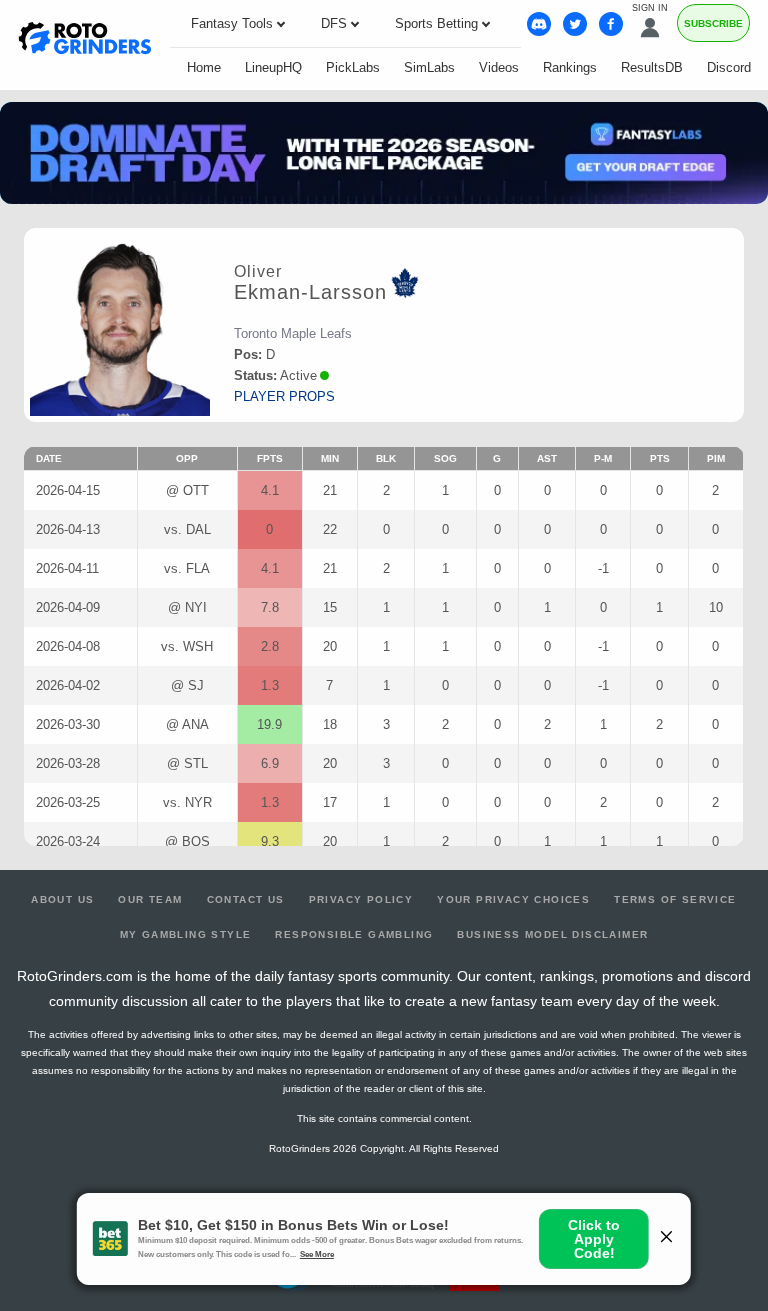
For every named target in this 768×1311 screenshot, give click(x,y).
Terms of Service (675, 899)
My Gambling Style (186, 934)
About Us (62, 899)
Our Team (150, 899)
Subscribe (713, 23)
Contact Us (246, 899)
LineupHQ (273, 67)
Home (204, 67)
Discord (729, 67)
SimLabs (429, 67)
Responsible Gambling (354, 934)
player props (284, 396)
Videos (499, 67)
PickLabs (353, 67)
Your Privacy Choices (513, 899)
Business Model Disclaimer (552, 934)
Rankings (570, 67)
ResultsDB (652, 67)
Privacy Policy (361, 899)
